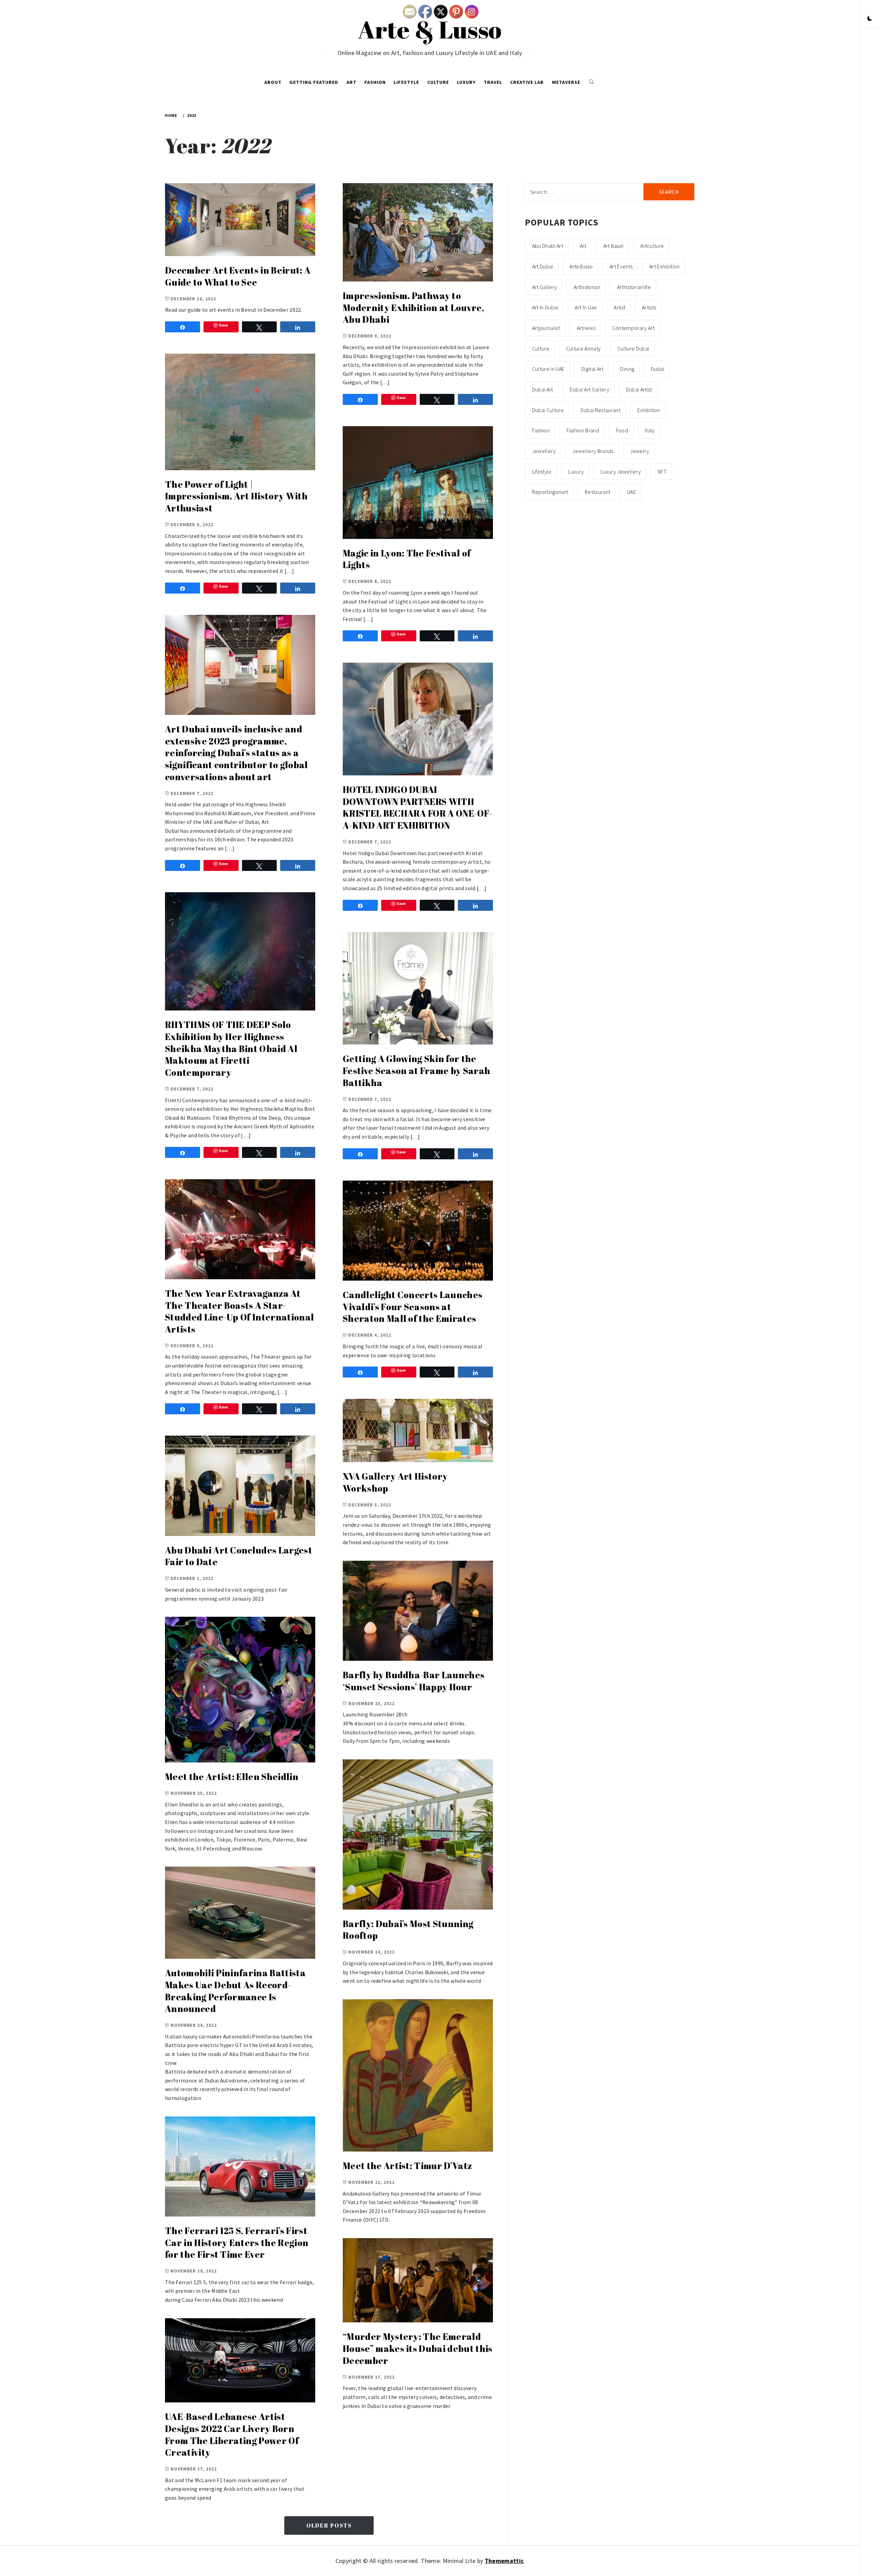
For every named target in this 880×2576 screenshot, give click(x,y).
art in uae (586, 307)
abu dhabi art (548, 246)
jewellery (544, 451)
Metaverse (566, 82)
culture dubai (633, 349)
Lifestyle (406, 82)
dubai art (543, 389)
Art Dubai (543, 266)
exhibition (649, 410)
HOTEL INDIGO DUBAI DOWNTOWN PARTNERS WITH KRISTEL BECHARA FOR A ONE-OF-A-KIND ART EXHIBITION (417, 807)
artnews (586, 328)
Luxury (466, 82)
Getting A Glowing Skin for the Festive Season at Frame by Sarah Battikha (416, 1070)
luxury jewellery (621, 472)
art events (621, 266)
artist (619, 307)
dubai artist (639, 389)
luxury (576, 472)
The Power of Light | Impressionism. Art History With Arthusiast (236, 496)
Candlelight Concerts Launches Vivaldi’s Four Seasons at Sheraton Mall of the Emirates (412, 1307)
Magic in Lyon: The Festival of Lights (407, 559)
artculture (652, 246)
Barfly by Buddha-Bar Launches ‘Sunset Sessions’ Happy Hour (414, 1681)
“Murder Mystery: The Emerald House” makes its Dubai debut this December (418, 2348)
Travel (493, 82)
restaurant (597, 492)
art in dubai (545, 307)
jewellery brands (593, 451)
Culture (438, 82)
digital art (592, 369)
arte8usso (581, 266)
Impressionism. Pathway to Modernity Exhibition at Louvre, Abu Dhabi (413, 307)
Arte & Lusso (430, 29)
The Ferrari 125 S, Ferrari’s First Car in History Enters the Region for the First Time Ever (237, 2242)
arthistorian (587, 287)
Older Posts (329, 2525)
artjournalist (546, 328)
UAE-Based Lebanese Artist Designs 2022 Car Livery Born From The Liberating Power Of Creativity (232, 2434)
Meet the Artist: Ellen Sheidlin (232, 1777)
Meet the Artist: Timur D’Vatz (407, 2166)
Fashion (375, 82)
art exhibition (664, 266)
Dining (627, 369)
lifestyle (542, 472)
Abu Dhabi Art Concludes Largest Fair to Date (239, 1556)
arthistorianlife (634, 287)
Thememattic (504, 2561)
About (273, 82)
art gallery (545, 287)
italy (650, 430)
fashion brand (583, 430)
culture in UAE (548, 369)
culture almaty (583, 349)
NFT (662, 472)
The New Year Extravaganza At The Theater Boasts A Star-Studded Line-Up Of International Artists (239, 1311)
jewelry (640, 451)
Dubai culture (548, 410)
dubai (658, 369)
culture (541, 349)
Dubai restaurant (601, 410)
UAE (631, 492)
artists (649, 307)
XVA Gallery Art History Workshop (395, 1482)
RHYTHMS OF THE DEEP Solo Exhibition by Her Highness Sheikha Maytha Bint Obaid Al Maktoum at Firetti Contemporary (231, 1048)
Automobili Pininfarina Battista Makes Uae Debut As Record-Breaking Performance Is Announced (235, 1991)
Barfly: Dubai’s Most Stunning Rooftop (408, 1930)
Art (351, 82)
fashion (541, 430)
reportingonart (550, 492)
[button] (870, 19)
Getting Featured (314, 82)
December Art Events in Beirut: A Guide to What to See (238, 276)
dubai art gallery (589, 389)
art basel (614, 246)
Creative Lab (527, 82)
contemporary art (633, 328)
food (622, 430)
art (583, 246)
